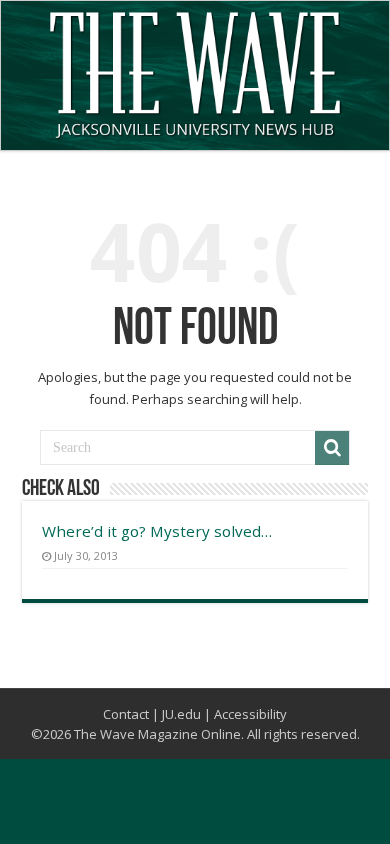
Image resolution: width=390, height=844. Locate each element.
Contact (126, 714)
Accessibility (250, 714)
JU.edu (181, 714)
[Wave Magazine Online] (195, 70)
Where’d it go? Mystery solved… (157, 531)
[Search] (332, 448)
